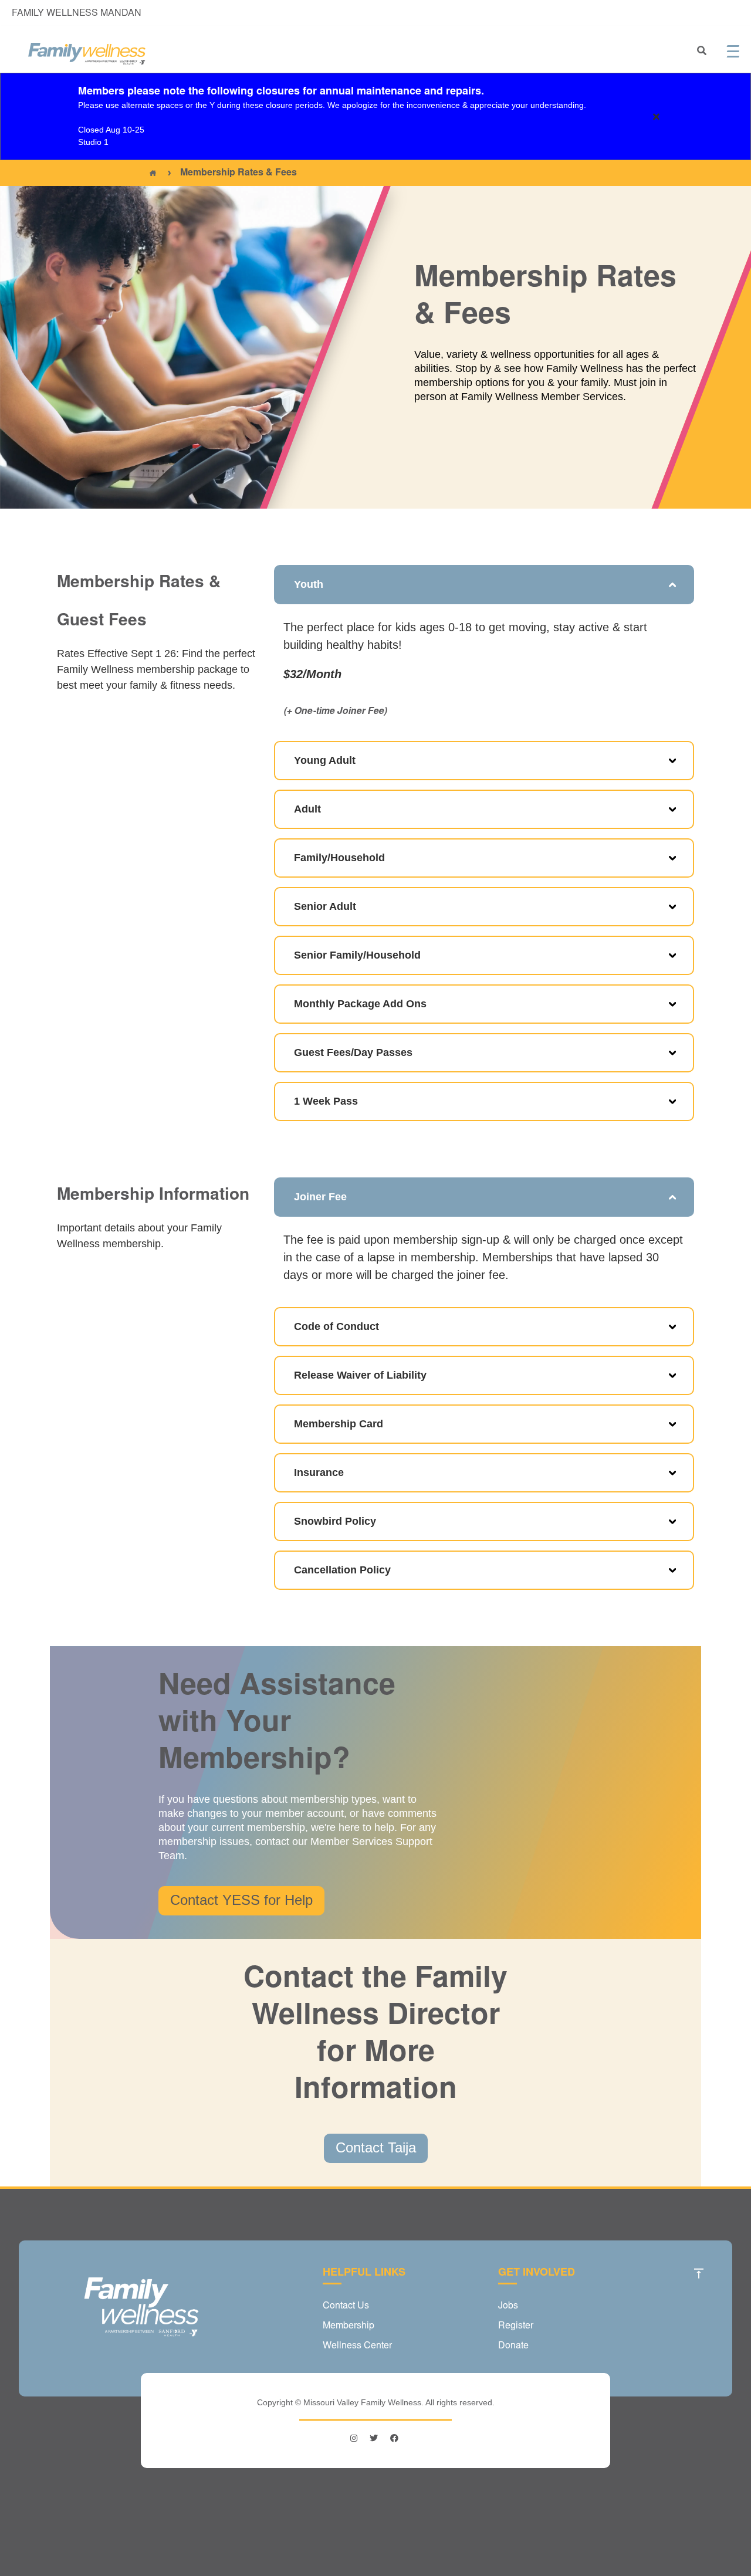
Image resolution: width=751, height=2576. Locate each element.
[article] (375, 116)
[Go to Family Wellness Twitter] (374, 2438)
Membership (349, 2326)
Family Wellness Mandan (77, 13)
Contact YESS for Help (241, 1900)
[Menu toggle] (733, 51)
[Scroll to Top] (699, 2273)
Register (516, 2326)
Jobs (508, 2306)
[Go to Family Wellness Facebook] (394, 2438)
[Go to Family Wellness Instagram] (355, 2438)
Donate (513, 2346)
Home (153, 173)
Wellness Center (357, 2346)
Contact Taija (376, 2147)
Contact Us (346, 2306)
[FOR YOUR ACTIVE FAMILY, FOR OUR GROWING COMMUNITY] (87, 54)
